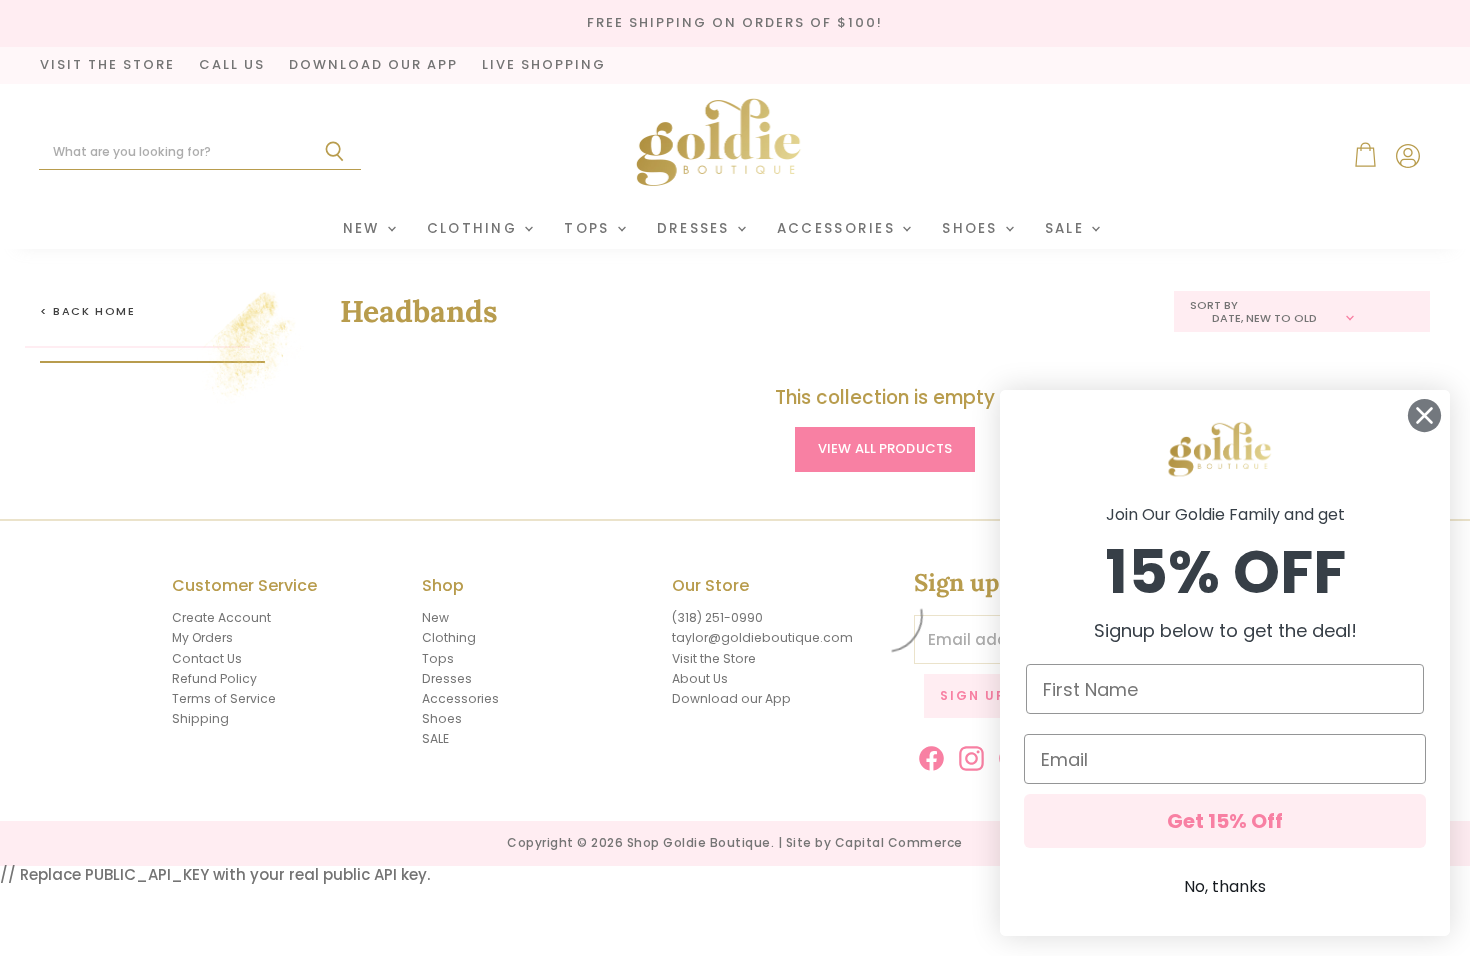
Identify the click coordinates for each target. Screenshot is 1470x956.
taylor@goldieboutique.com (762, 637)
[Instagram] (968, 755)
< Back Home (88, 311)
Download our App (731, 698)
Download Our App (373, 65)
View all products (885, 448)
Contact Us (207, 658)
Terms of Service (224, 698)
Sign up (973, 695)
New (364, 228)
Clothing (475, 228)
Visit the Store (714, 658)
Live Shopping (544, 65)
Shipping (200, 718)
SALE (1067, 228)
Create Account (221, 617)
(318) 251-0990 (717, 617)
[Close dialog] (1424, 415)
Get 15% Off (1225, 821)
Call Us (232, 65)
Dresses (696, 228)
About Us (700, 678)
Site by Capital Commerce (874, 842)
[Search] (334, 152)
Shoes (972, 228)
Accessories (838, 228)
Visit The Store (107, 65)
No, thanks (1225, 886)
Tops (589, 228)
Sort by (1214, 305)
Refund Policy (214, 678)
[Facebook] (928, 755)
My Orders (202, 637)
